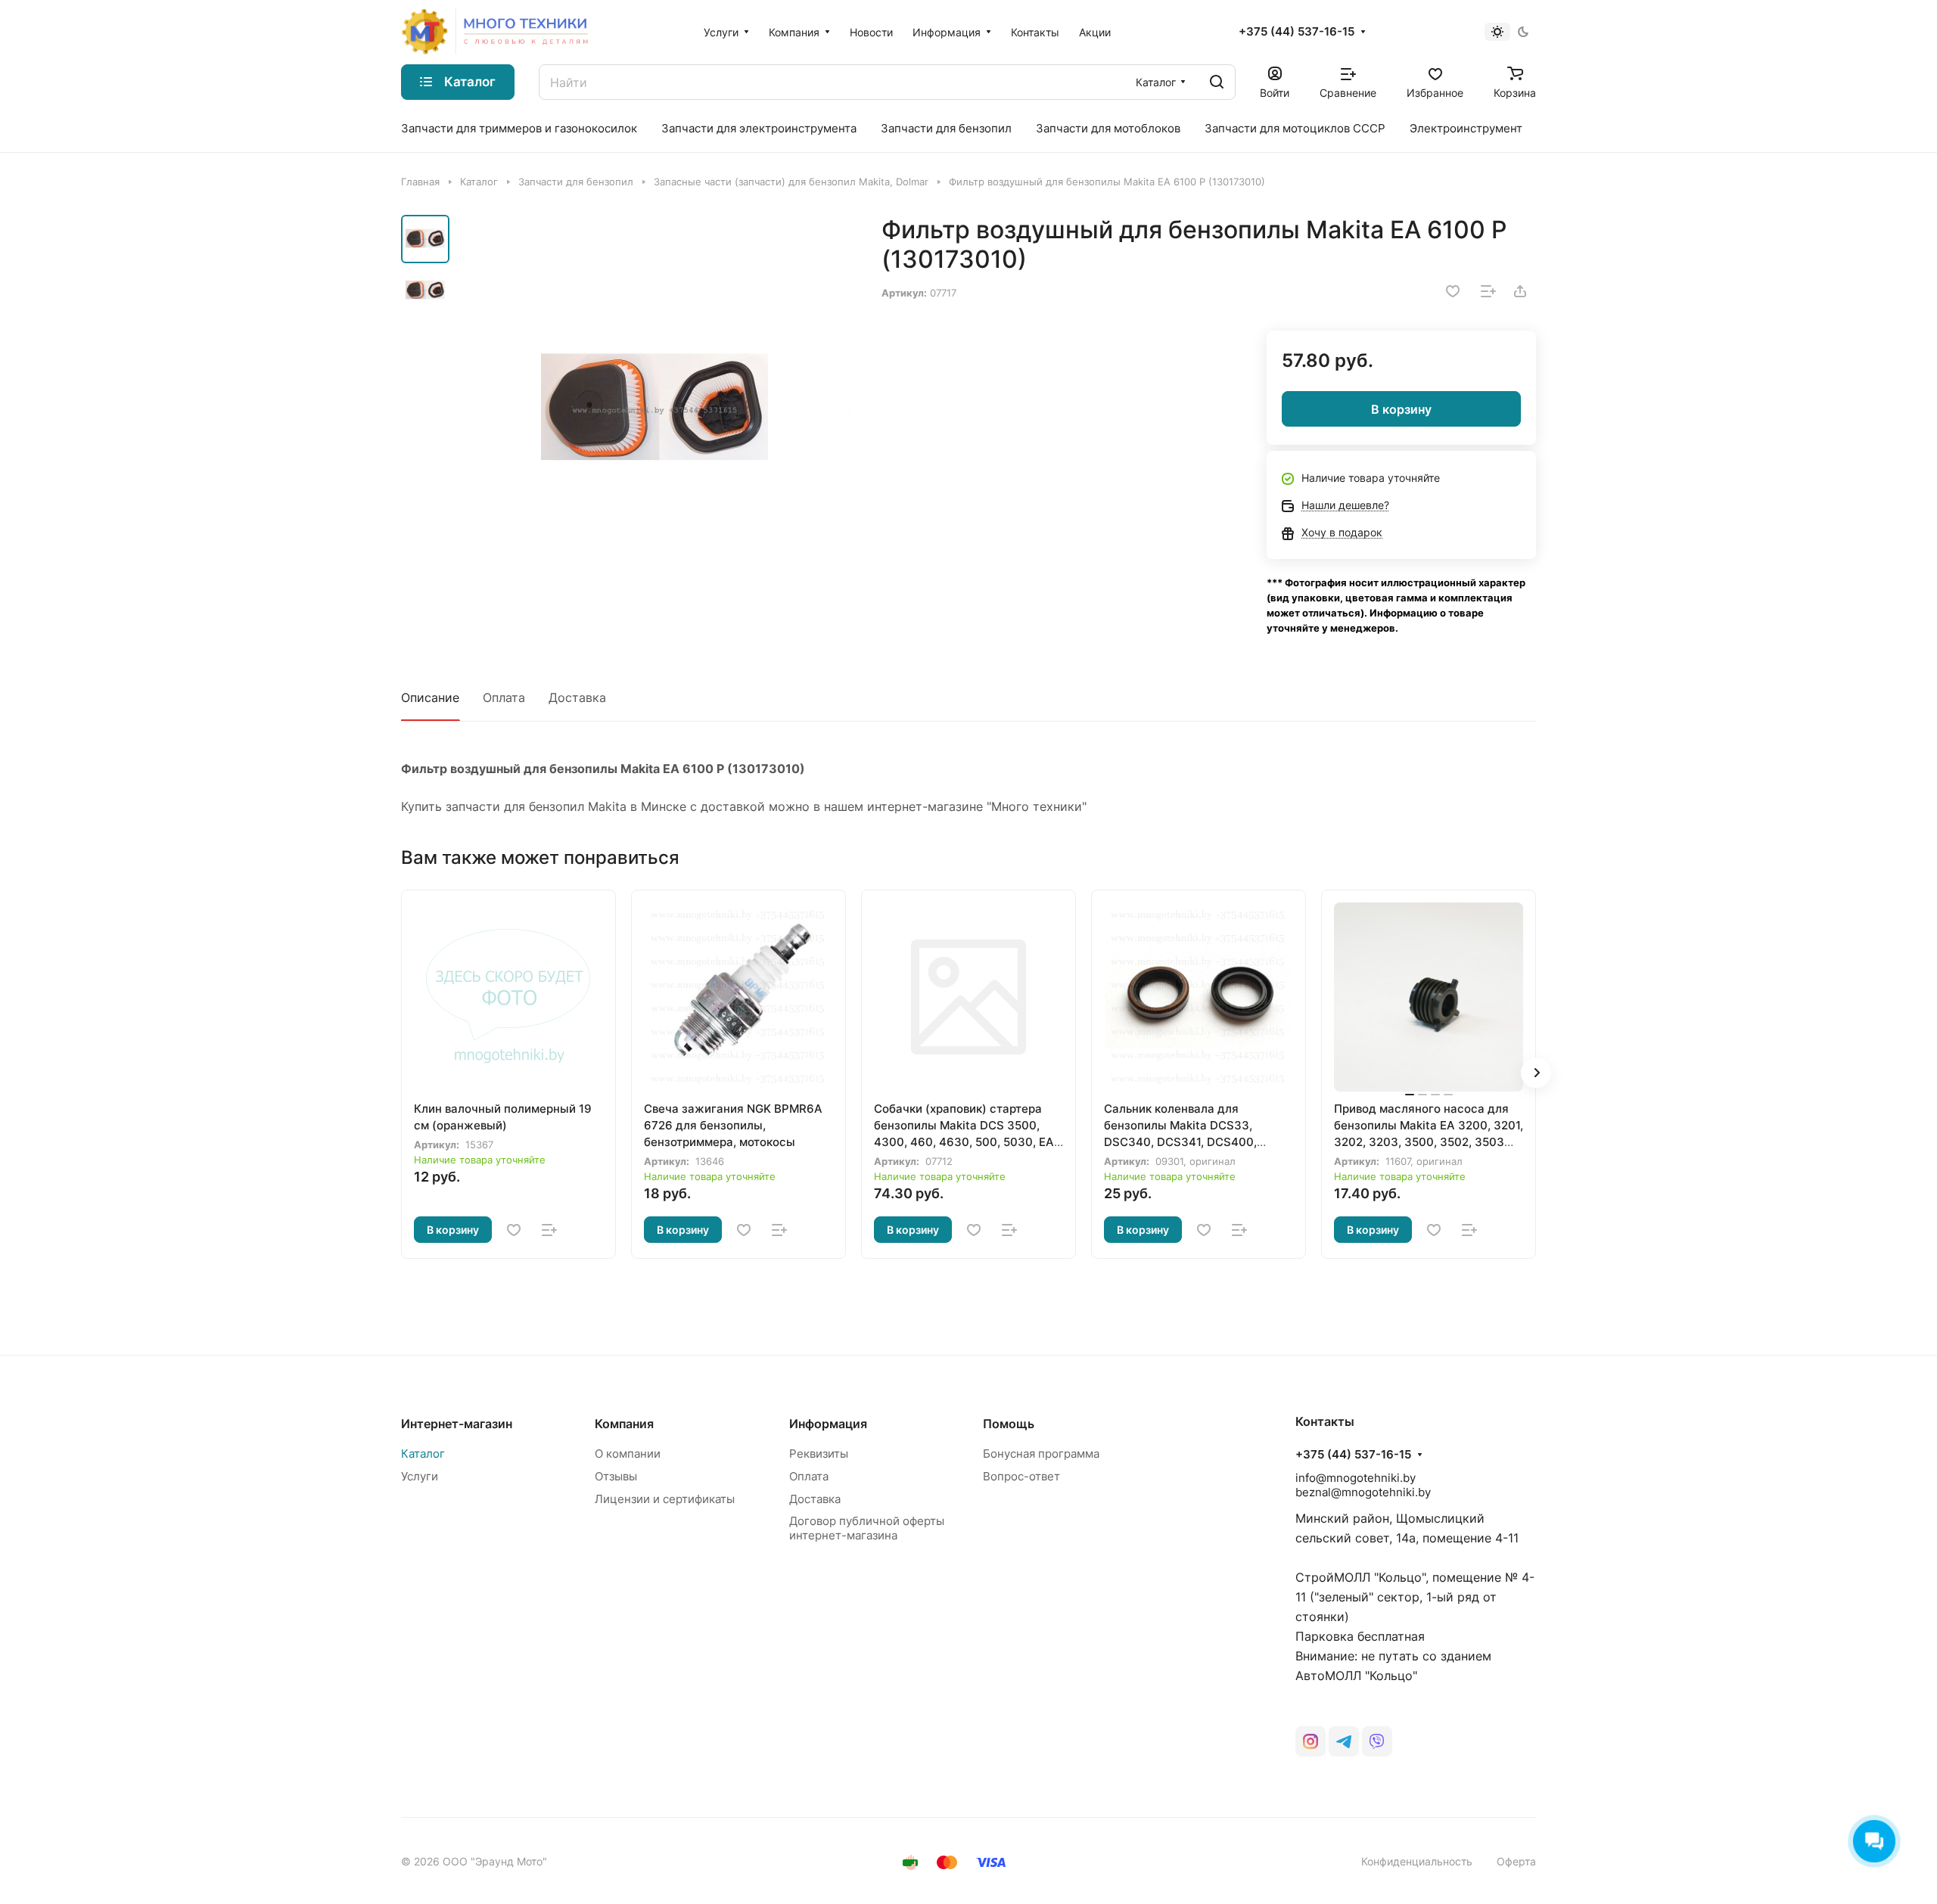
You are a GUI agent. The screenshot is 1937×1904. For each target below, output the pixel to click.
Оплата (504, 697)
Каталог (423, 1454)
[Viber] (1377, 1741)
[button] (1536, 1073)
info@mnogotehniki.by (1356, 1478)
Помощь (1009, 1424)
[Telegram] (1344, 1741)
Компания (624, 1424)
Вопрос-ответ (1021, 1476)
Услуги (420, 1476)
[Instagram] (1311, 1741)
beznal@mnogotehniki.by (1363, 1492)
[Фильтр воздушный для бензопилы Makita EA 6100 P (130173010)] (654, 411)
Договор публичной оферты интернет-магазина (867, 1528)
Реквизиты (819, 1454)
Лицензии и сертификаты (665, 1499)
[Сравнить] (1488, 291)
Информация (828, 1424)
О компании (628, 1454)
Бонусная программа (1041, 1454)
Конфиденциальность (1417, 1861)
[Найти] (1217, 82)
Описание (430, 697)
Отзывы (616, 1476)
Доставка (577, 697)
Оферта (1516, 1861)
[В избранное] (1453, 291)
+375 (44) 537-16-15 (1297, 32)
